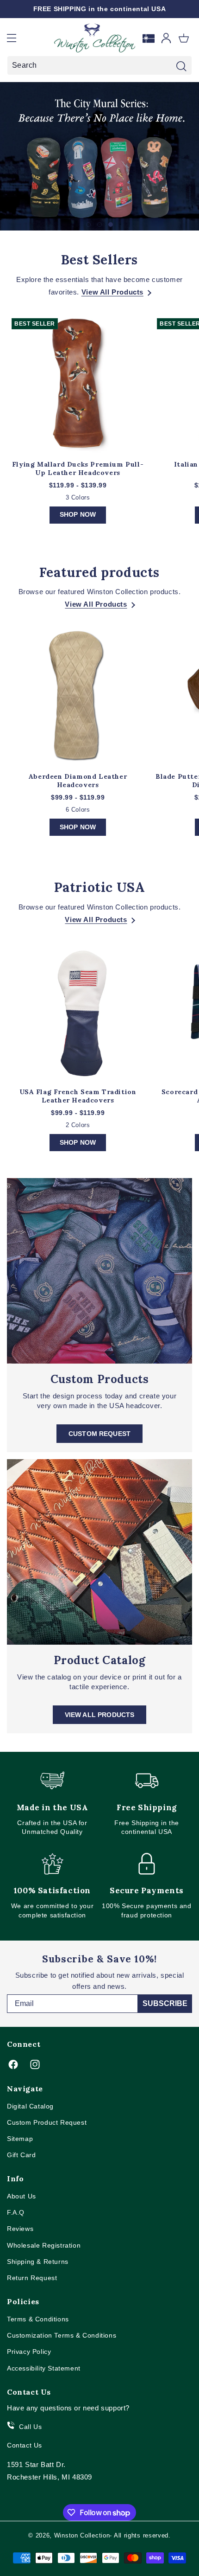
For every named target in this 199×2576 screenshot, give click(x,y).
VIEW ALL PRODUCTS (100, 1715)
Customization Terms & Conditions (62, 2335)
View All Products (112, 292)
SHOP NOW (78, 514)
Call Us (30, 2427)
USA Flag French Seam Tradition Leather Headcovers (78, 1096)
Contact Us (25, 2445)
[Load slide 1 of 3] (88, 224)
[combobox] (99, 65)
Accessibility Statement (44, 2368)
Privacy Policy (29, 2352)
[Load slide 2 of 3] (99, 224)
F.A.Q (16, 2212)
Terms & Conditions (38, 2319)
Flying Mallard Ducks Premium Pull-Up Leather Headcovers (78, 468)
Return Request (32, 2278)
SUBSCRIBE (165, 2003)
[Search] (181, 66)
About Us (22, 2196)
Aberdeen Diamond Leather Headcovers (78, 781)
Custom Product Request (47, 2122)
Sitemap (20, 2139)
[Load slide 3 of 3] (111, 224)
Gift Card (21, 2155)
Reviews (20, 2229)
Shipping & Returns (38, 2262)
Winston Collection (82, 2535)
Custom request (99, 1434)
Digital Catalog (30, 2106)
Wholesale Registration (44, 2245)
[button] (12, 38)
